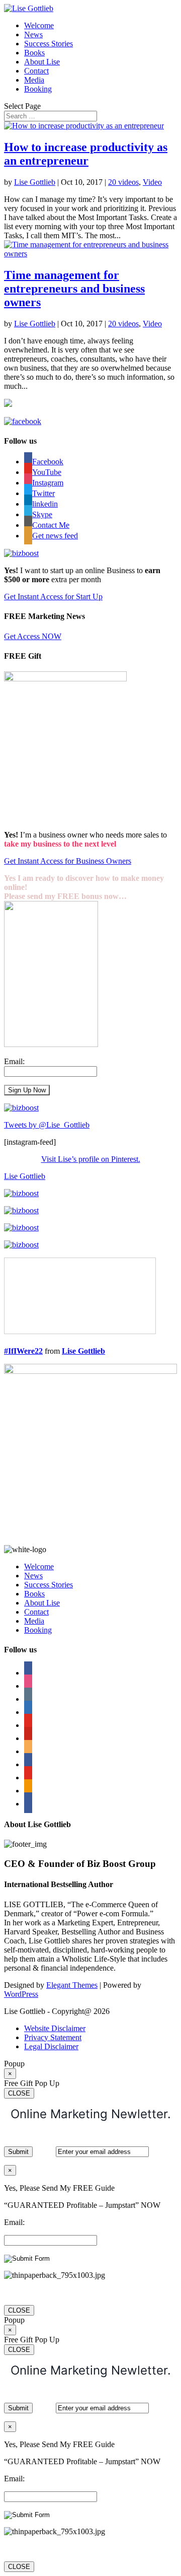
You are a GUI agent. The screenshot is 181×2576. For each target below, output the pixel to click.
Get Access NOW (33, 636)
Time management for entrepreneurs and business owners (74, 289)
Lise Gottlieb (35, 182)
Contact (36, 71)
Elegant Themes (72, 1985)
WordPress (21, 1994)
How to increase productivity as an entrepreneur (86, 154)
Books (34, 53)
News (33, 34)
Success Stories (49, 44)
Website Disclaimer (55, 2028)
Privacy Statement (53, 2037)
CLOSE (19, 2093)
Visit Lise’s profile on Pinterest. (91, 1159)
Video (152, 182)
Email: (14, 1061)
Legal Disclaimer (51, 2046)
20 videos (123, 182)
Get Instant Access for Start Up (53, 597)
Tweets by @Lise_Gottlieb (47, 1125)
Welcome (39, 25)
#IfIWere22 (23, 1351)
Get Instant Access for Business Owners (68, 861)
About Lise (42, 62)
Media (34, 80)
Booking (38, 89)
